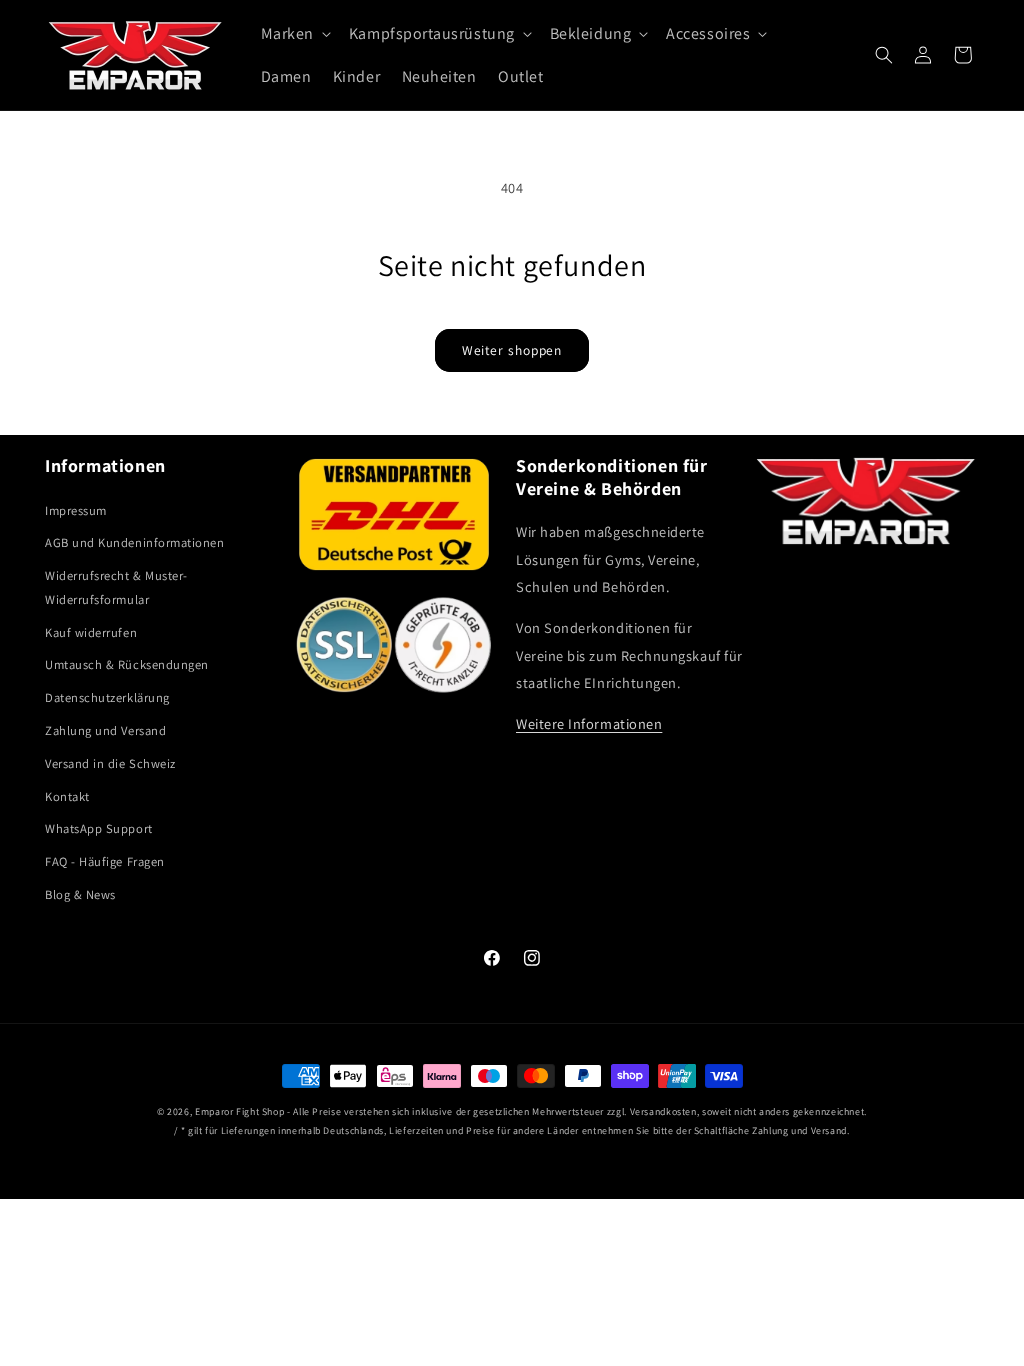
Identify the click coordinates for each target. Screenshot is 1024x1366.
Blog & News (80, 894)
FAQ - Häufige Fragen (105, 861)
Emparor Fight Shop (239, 1111)
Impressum (76, 510)
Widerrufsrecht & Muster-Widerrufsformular (116, 587)
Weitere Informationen (589, 723)
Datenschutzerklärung (107, 697)
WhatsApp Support (99, 828)
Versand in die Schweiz (110, 763)
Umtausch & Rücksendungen (127, 664)
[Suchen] (884, 55)
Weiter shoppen (512, 350)
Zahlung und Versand (105, 730)
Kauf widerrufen (91, 632)
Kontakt (67, 796)
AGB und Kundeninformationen (135, 542)
